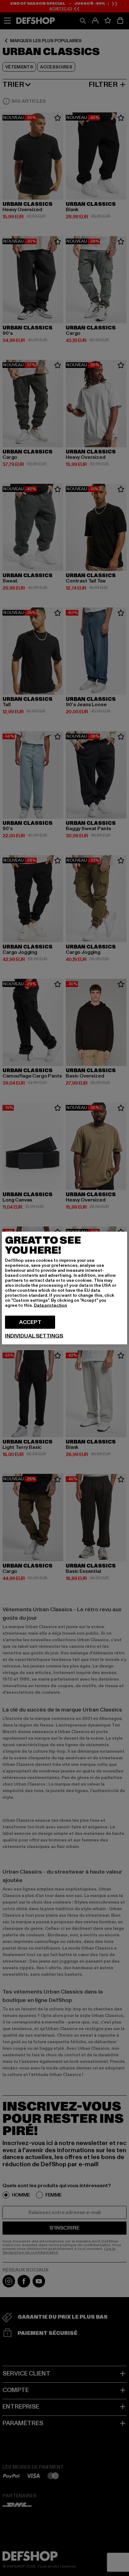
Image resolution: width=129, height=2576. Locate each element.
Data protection (50, 1305)
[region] (64, 1288)
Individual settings (34, 1336)
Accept (30, 1322)
